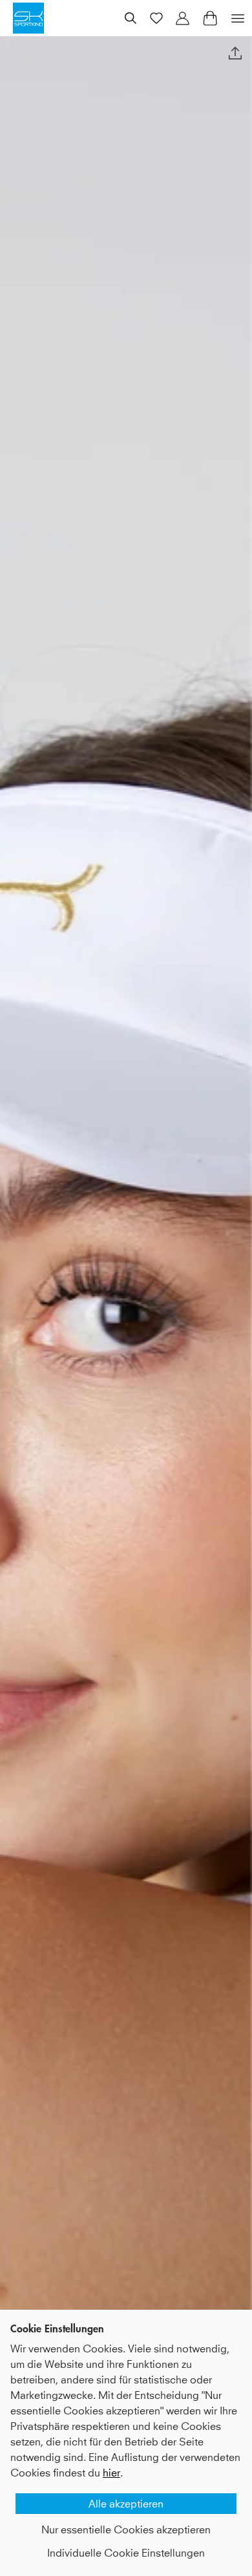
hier (111, 2473)
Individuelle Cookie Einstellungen (126, 2553)
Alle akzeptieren (126, 2504)
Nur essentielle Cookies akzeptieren (126, 2529)
